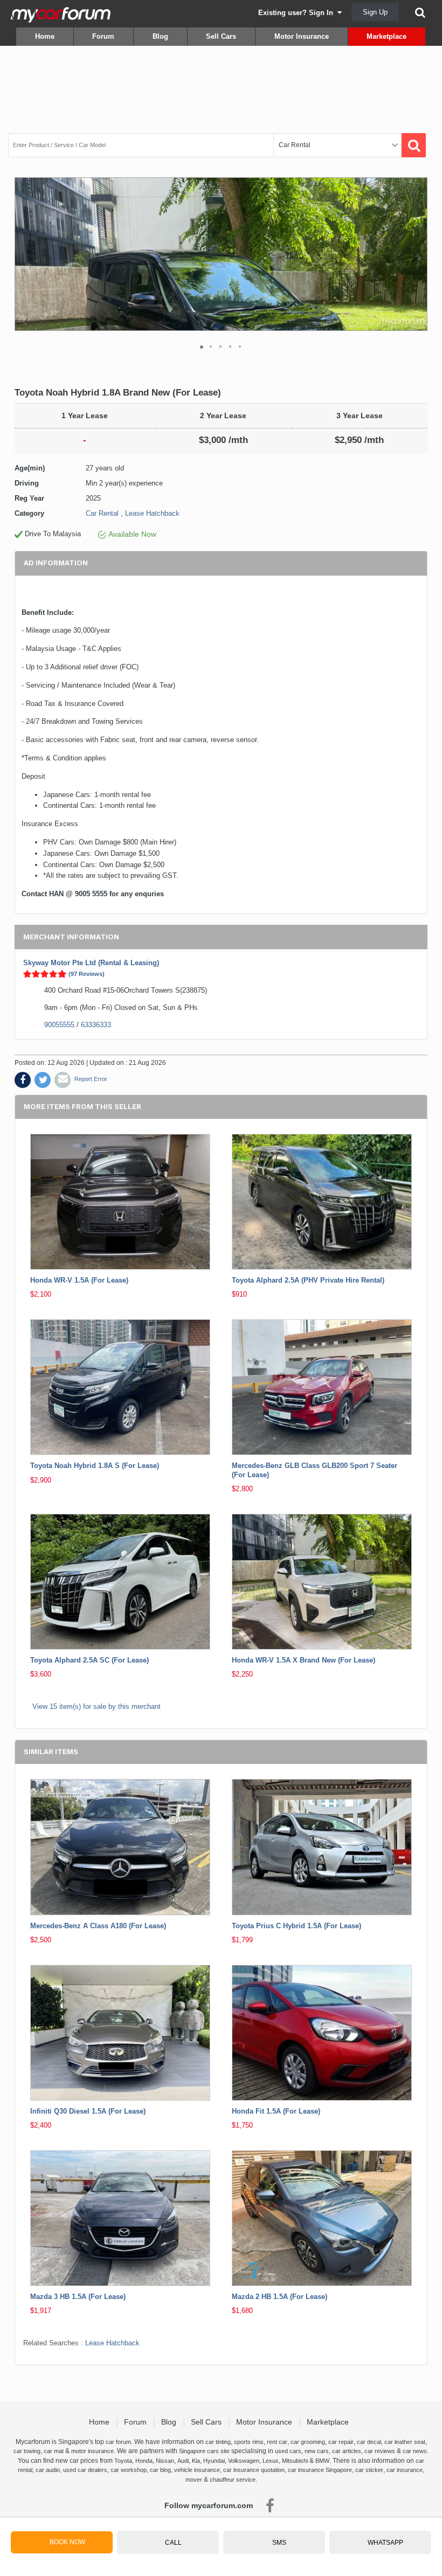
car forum (118, 2442)
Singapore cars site (204, 2451)
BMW (322, 2461)
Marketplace (386, 36)
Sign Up (375, 12)
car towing (27, 2451)
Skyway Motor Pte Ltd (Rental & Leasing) (91, 963)
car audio (48, 2470)
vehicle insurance (197, 2470)
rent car (277, 2442)
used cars (288, 2451)
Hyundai (214, 2461)
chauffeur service (233, 2480)
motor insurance (92, 2451)
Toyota (123, 2461)
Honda (144, 2461)
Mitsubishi (295, 2461)
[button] (418, 254)
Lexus (271, 2461)
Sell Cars (221, 36)
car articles (347, 2451)
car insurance (405, 2470)
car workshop (129, 2470)
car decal (369, 2442)
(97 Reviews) (87, 974)
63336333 (96, 1025)
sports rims (249, 2442)
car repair (341, 2442)
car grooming (308, 2442)
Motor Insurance (302, 36)
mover (194, 2480)
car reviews (380, 2451)
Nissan (165, 2461)
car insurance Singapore (320, 2470)
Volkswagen (244, 2461)
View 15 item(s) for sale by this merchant (96, 1706)
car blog (160, 2470)
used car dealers (85, 2470)
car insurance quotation (254, 2470)
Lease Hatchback (152, 513)
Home (45, 36)
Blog (160, 36)
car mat (54, 2451)
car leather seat (405, 2442)
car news (415, 2451)
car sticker (369, 2470)
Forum (103, 36)
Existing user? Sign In (298, 13)
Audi (183, 2461)
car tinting (218, 2442)
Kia (196, 2461)
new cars (317, 2451)
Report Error (91, 1079)
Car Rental (102, 513)
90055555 (59, 1025)
